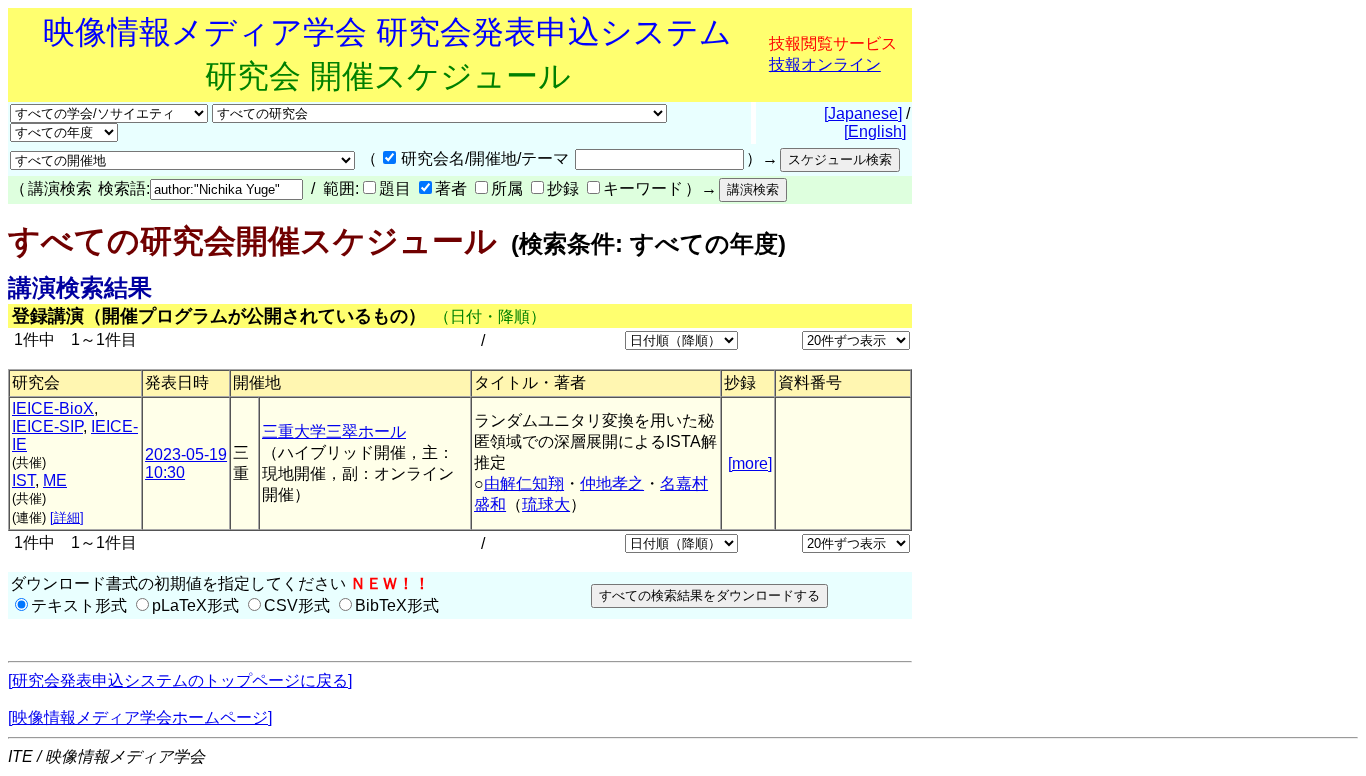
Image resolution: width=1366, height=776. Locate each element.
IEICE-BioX (53, 408)
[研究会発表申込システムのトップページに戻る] (180, 680)
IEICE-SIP (47, 426)
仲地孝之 (612, 483)
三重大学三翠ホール (334, 431)
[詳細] (67, 517)
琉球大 (546, 504)
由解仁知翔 (524, 483)
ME (55, 480)
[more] (750, 463)
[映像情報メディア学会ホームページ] (140, 717)
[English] (875, 131)
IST (23, 480)
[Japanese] (863, 113)
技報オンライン (825, 64)
